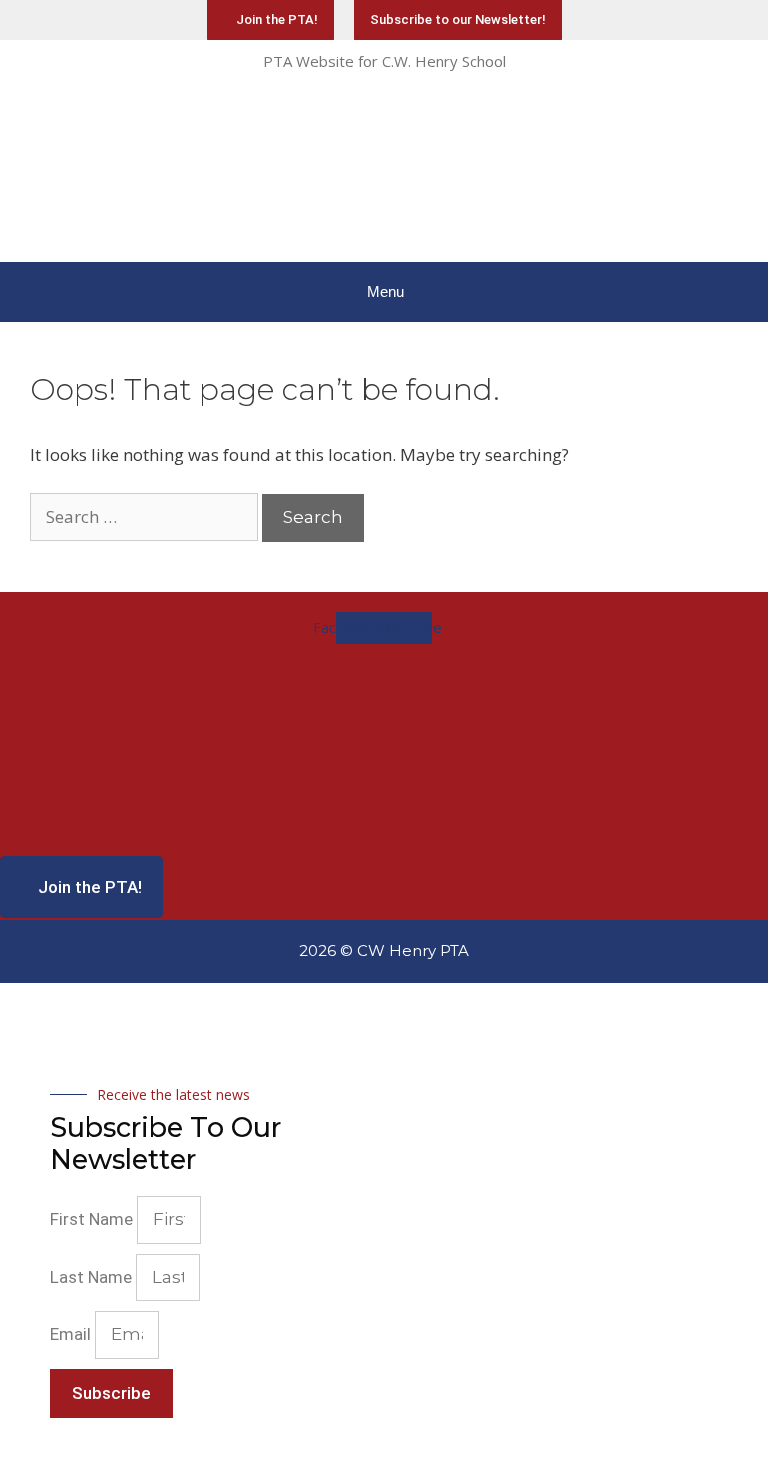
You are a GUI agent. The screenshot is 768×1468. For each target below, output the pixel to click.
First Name (93, 1219)
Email (72, 1334)
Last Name (93, 1277)
